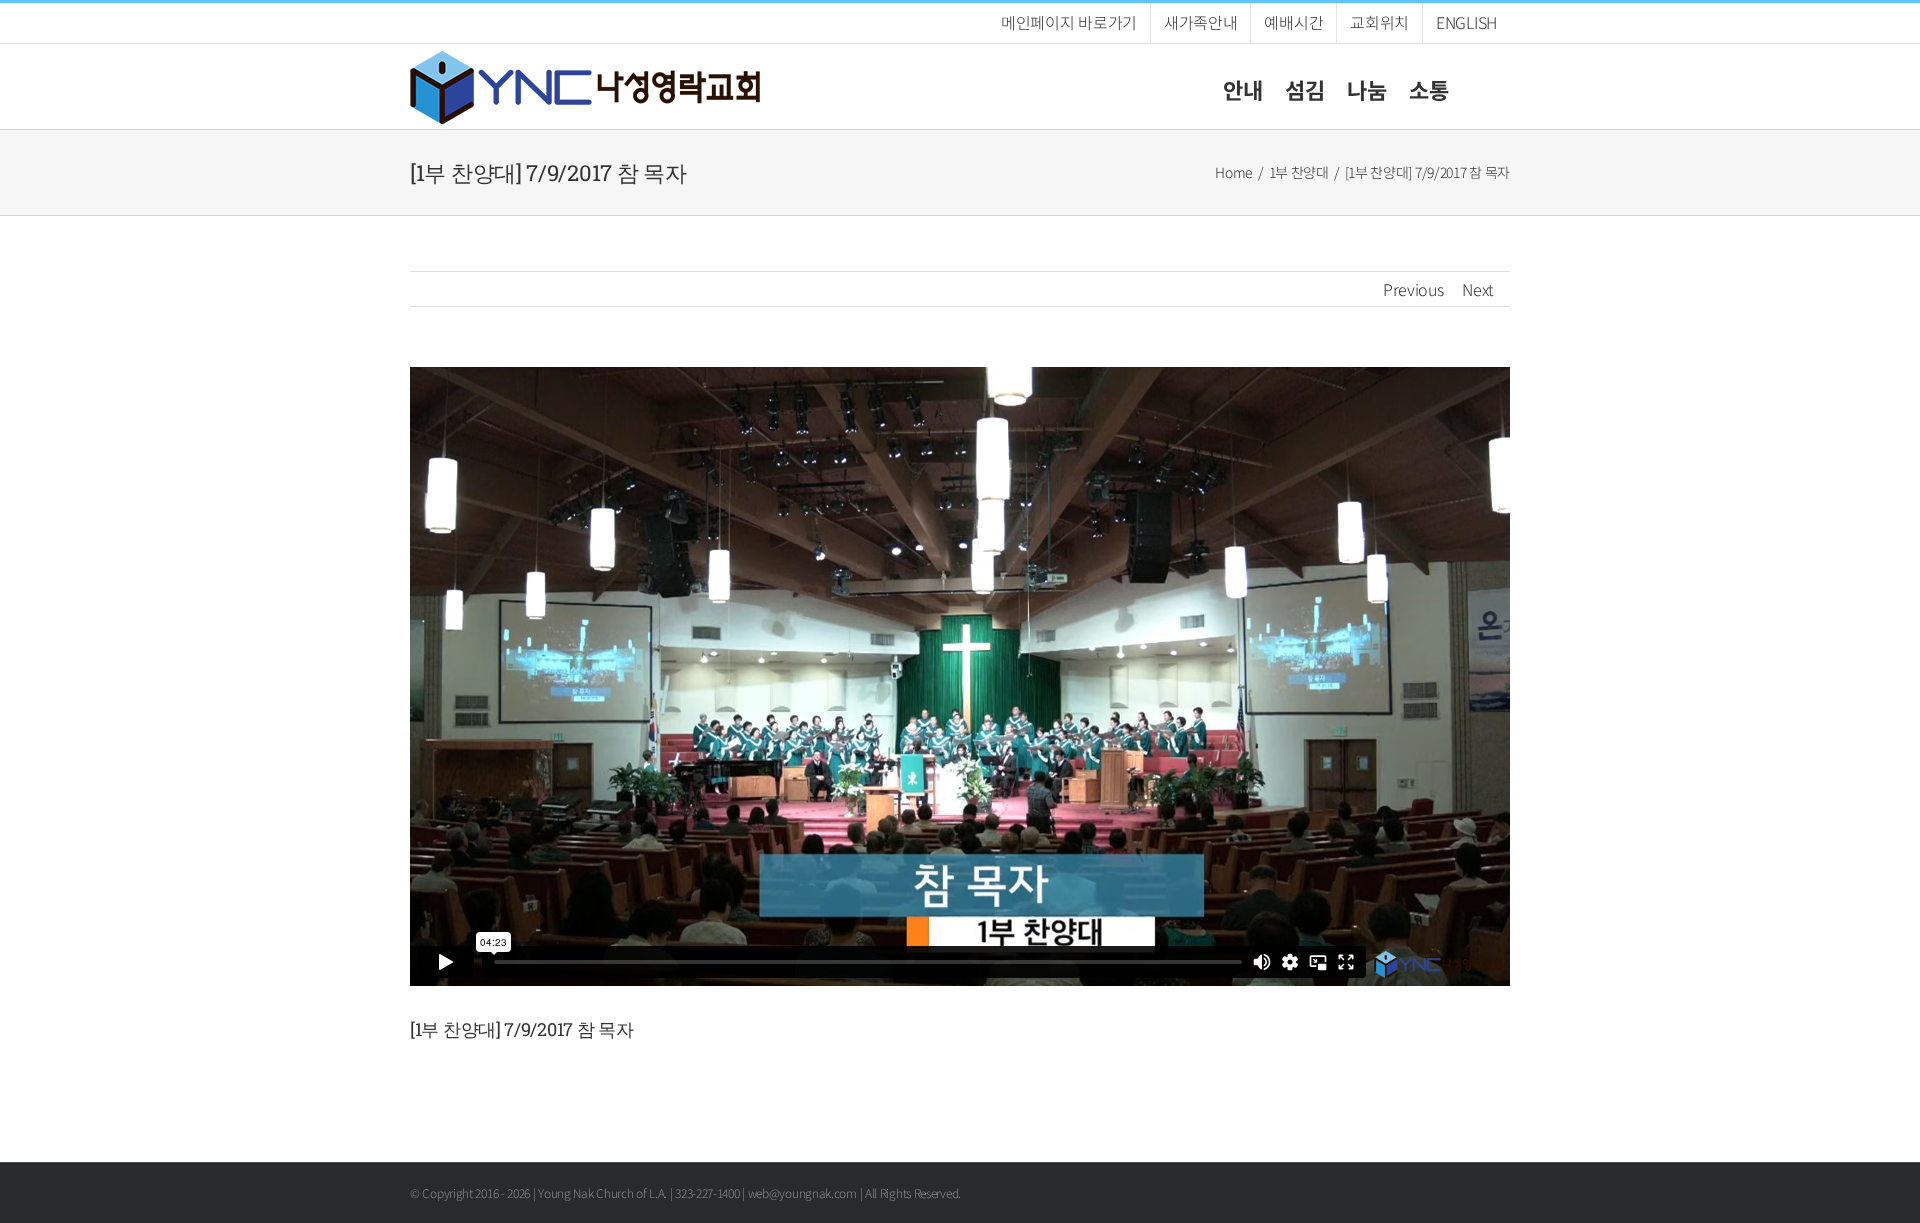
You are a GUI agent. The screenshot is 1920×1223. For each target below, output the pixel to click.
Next (1478, 289)
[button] (1479, 86)
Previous (1413, 289)
